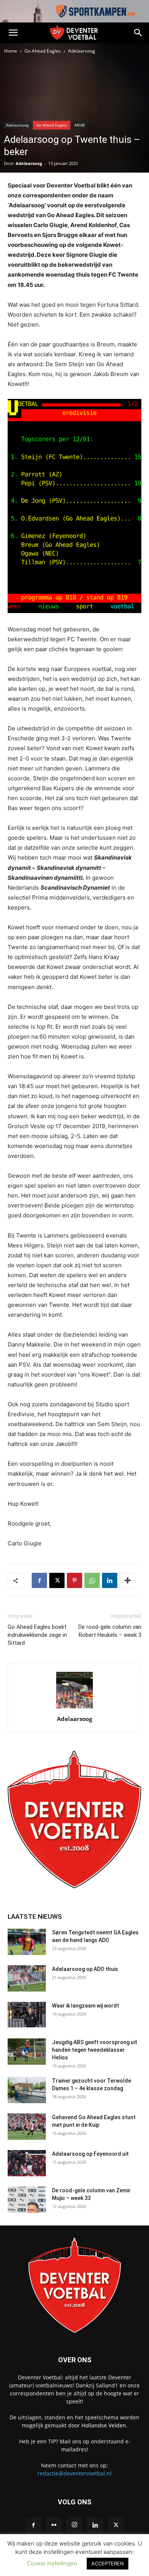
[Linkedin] (110, 1580)
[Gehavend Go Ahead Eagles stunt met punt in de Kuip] (27, 2127)
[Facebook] (39, 1580)
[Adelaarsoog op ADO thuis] (27, 1978)
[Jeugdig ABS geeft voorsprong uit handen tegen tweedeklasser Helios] (27, 2052)
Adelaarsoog (82, 51)
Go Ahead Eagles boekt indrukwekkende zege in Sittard (37, 1635)
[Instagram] (74, 2525)
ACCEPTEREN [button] (108, 2563)
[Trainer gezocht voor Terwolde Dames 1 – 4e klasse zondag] (27, 2090)
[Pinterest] (74, 1580)
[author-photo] (74, 1708)
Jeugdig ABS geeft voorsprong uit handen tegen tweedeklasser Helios (95, 2050)
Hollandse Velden (104, 2425)
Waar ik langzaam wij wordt (86, 2006)
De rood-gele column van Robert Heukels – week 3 (110, 1631)
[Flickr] (54, 2525)
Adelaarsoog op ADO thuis (85, 1969)
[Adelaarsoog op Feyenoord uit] (27, 2163)
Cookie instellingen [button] (52, 2563)
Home (11, 51)
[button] (13, 33)
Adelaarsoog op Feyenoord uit (90, 2154)
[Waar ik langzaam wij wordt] (27, 2015)
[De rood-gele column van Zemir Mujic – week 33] (27, 2200)
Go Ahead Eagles (43, 51)
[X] (57, 1580)
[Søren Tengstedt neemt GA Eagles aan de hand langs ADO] (27, 1942)
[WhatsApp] (92, 1580)
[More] (128, 1580)
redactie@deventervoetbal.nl (74, 2473)
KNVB (79, 125)
